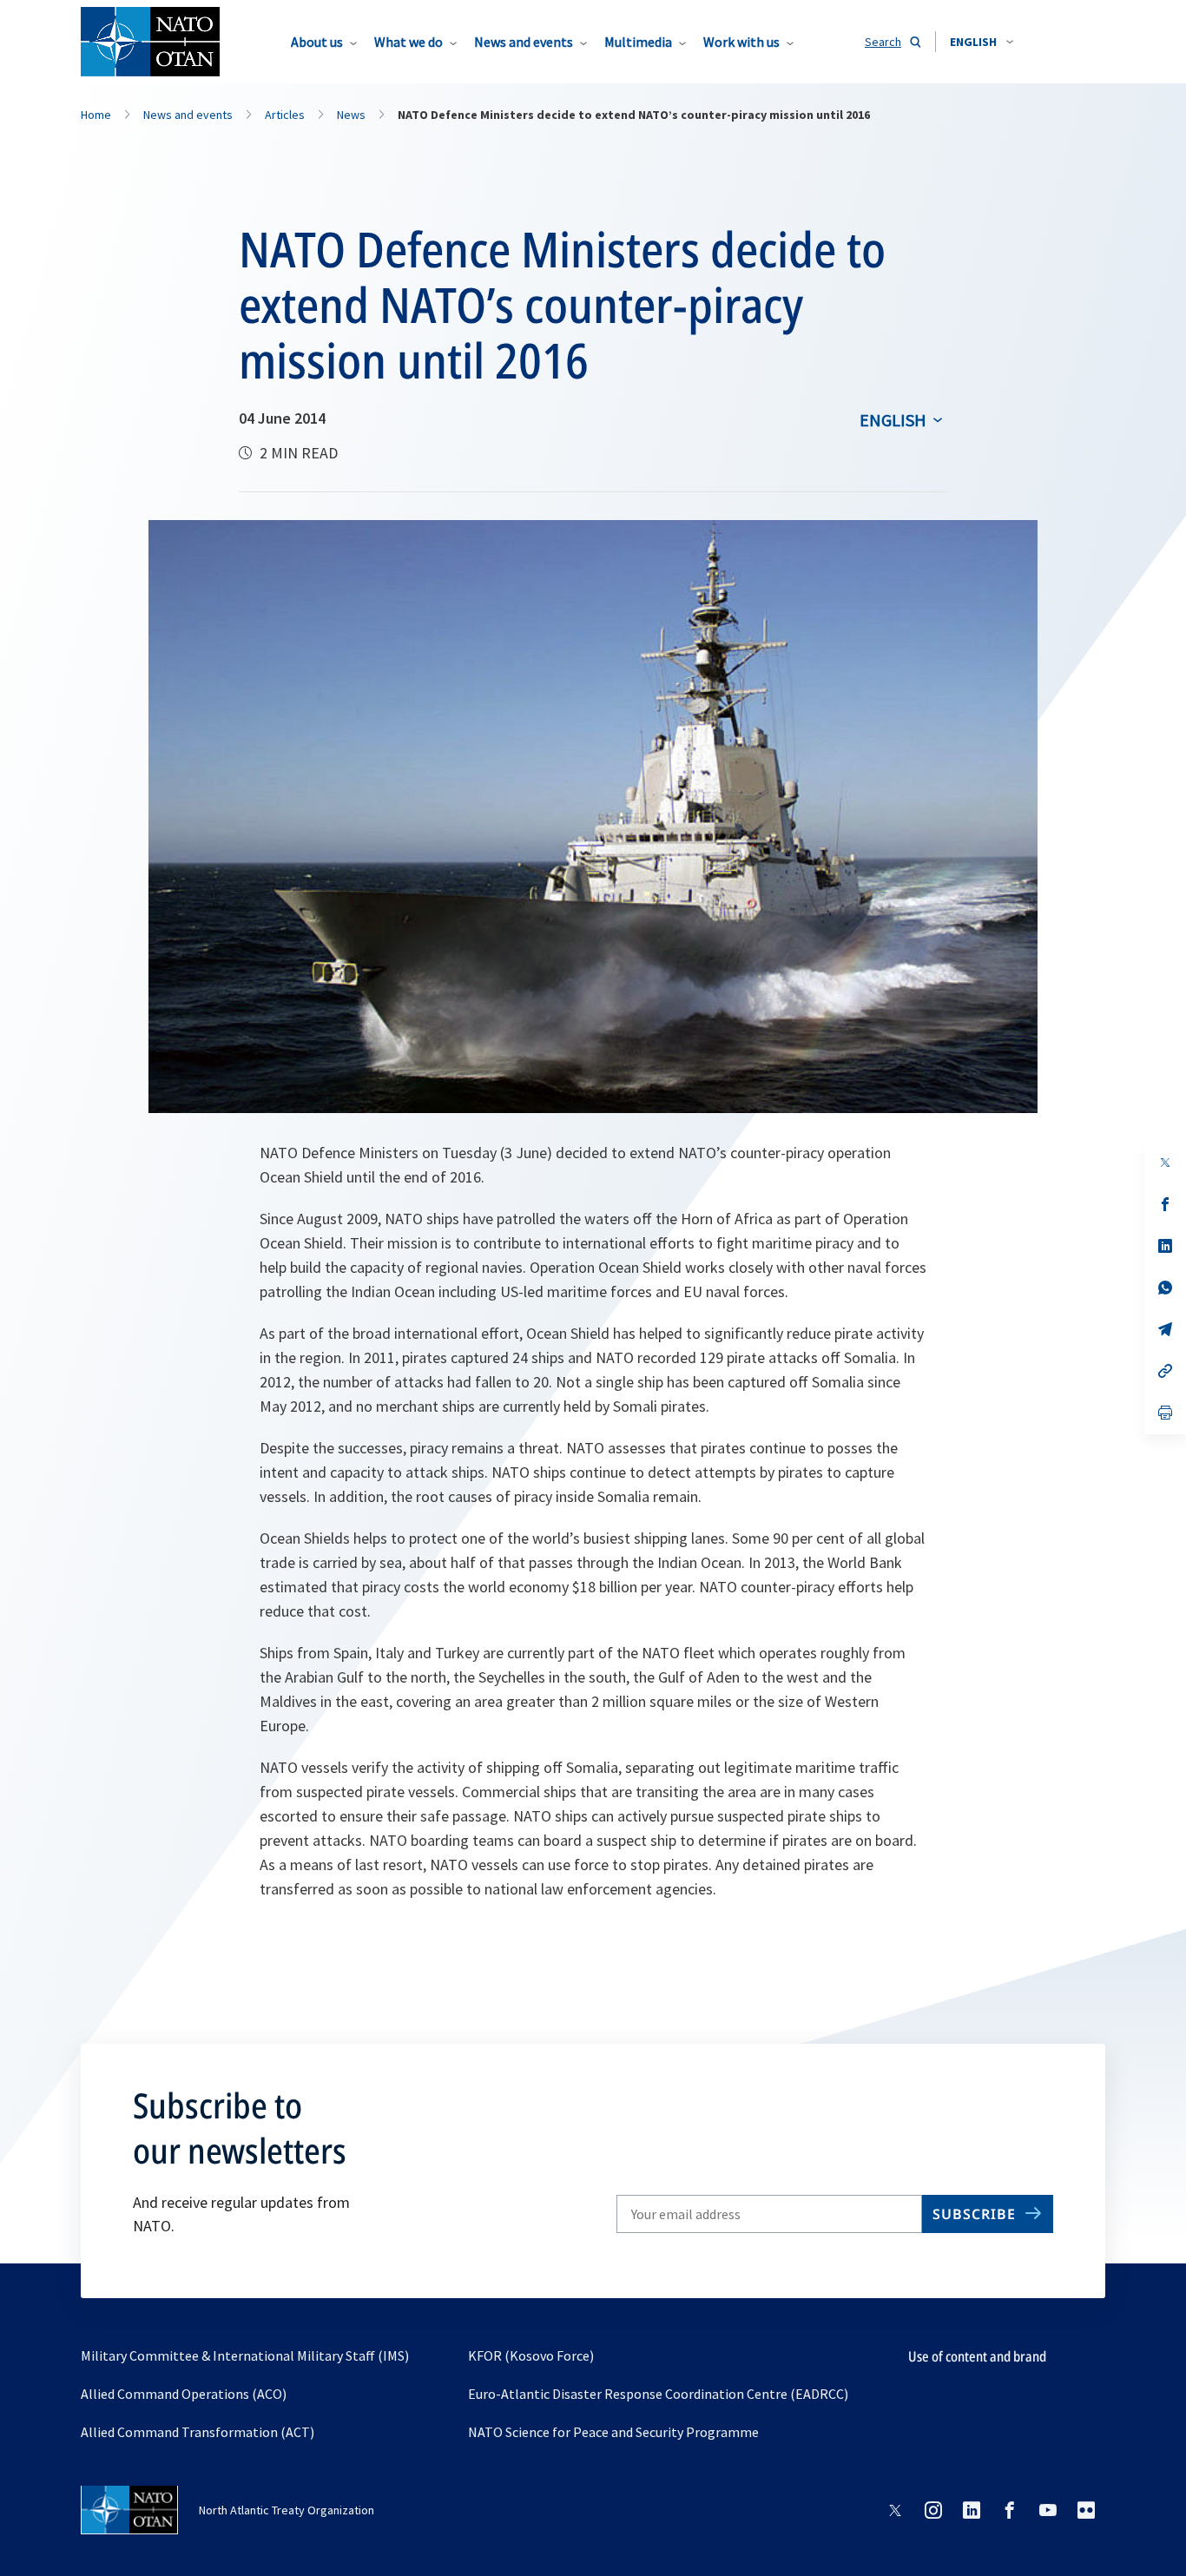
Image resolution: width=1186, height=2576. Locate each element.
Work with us (741, 42)
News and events (524, 42)
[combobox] (982, 42)
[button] (982, 42)
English (893, 420)
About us (317, 42)
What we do (409, 42)
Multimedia (638, 42)
